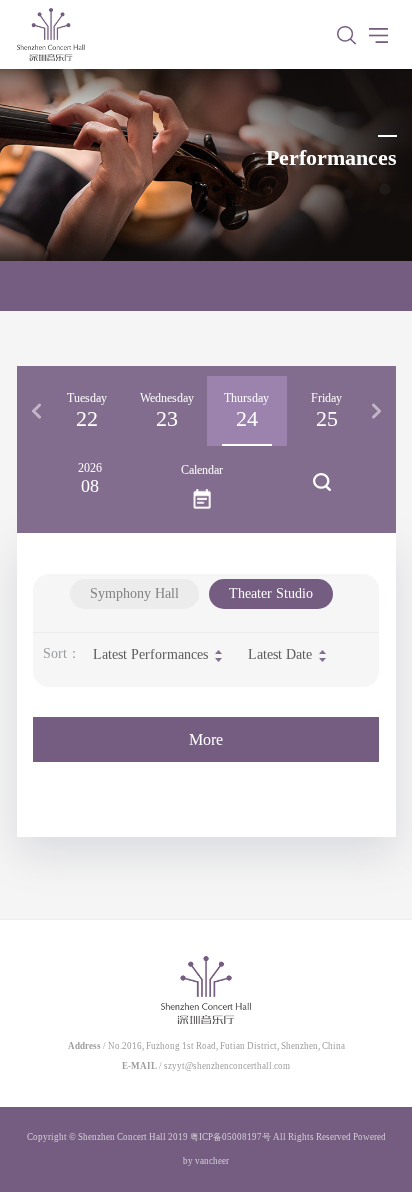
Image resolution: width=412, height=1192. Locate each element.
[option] (87, 411)
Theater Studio (271, 593)
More (206, 739)
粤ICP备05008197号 (230, 1137)
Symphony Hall (134, 593)
